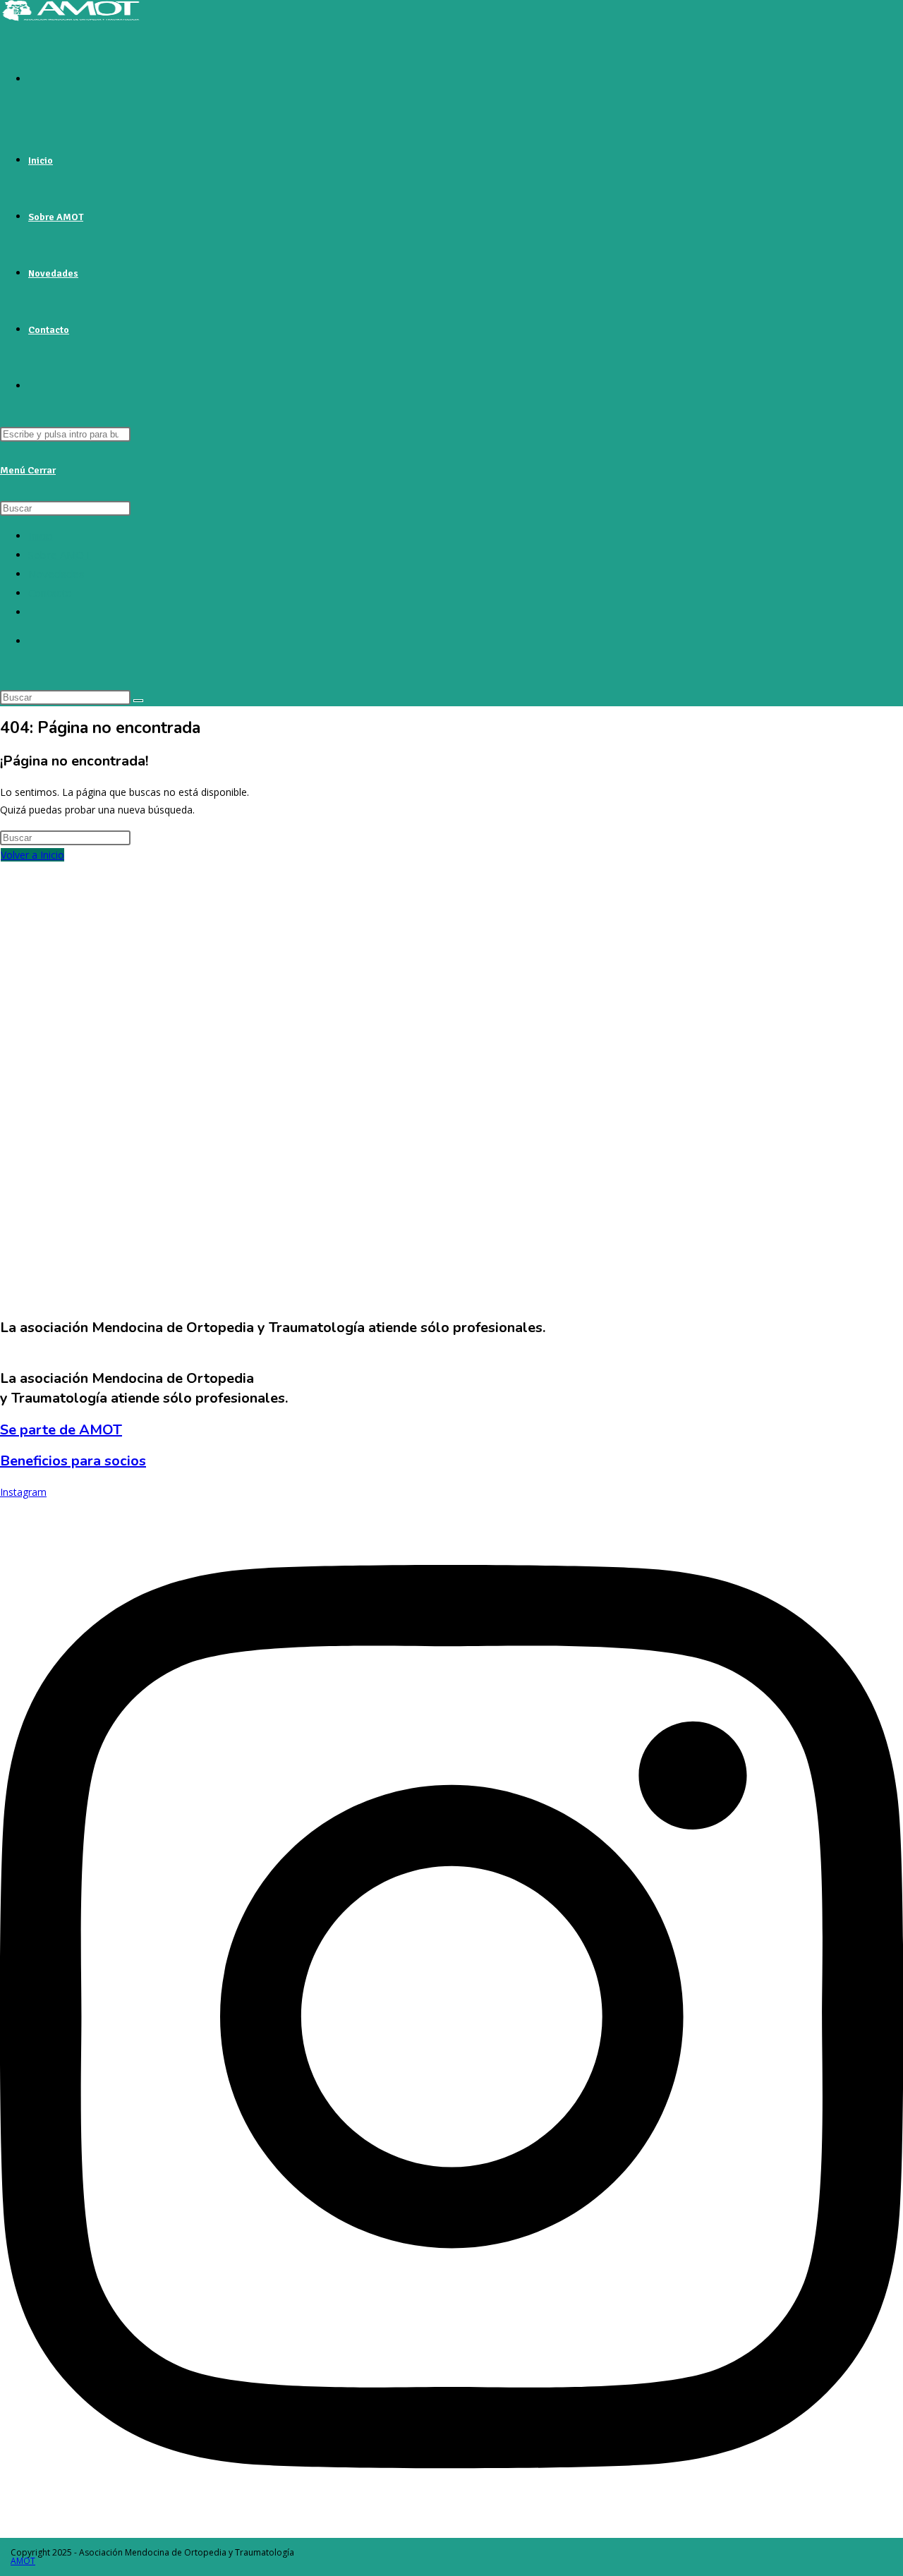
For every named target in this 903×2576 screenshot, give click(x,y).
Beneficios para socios (73, 1461)
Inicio (41, 536)
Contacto (50, 593)
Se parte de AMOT (61, 1430)
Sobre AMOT (60, 555)
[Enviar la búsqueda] (138, 701)
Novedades (56, 574)
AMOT (23, 2561)
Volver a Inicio (32, 855)
